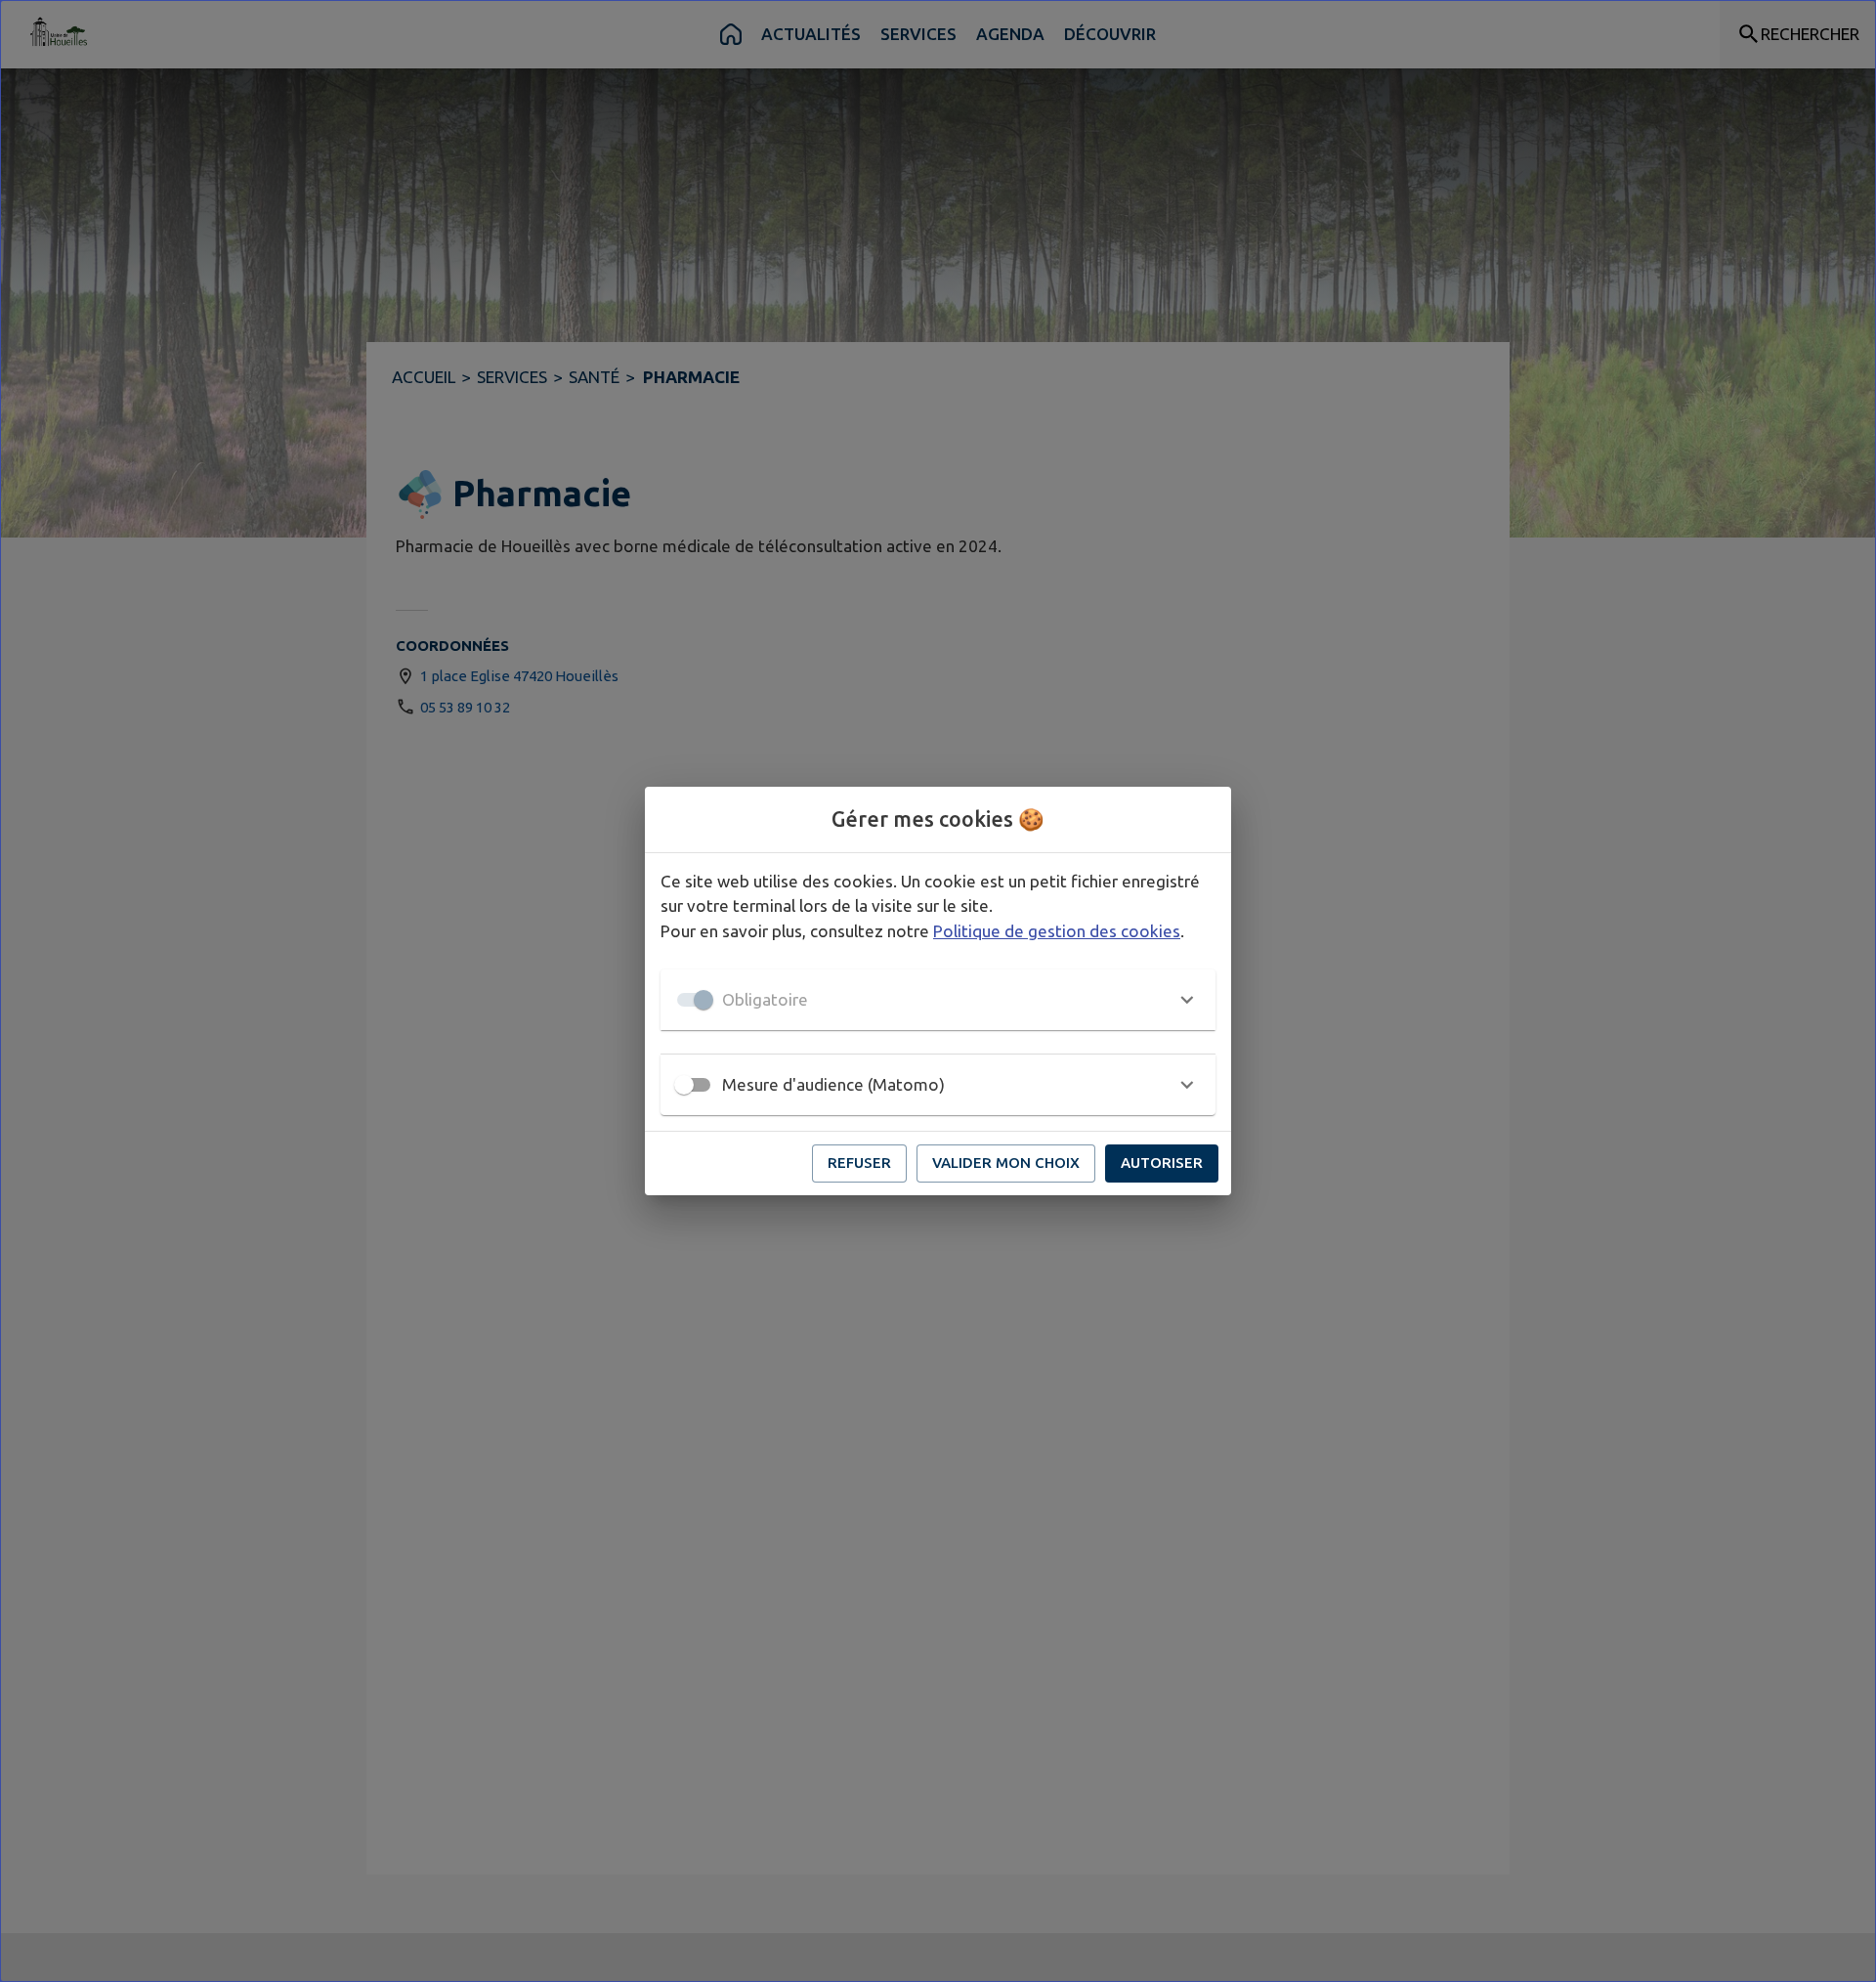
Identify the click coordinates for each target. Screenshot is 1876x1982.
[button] (938, 1000)
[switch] (684, 1085)
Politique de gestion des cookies (1057, 931)
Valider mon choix (1006, 1163)
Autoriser (1162, 1163)
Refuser (859, 1163)
